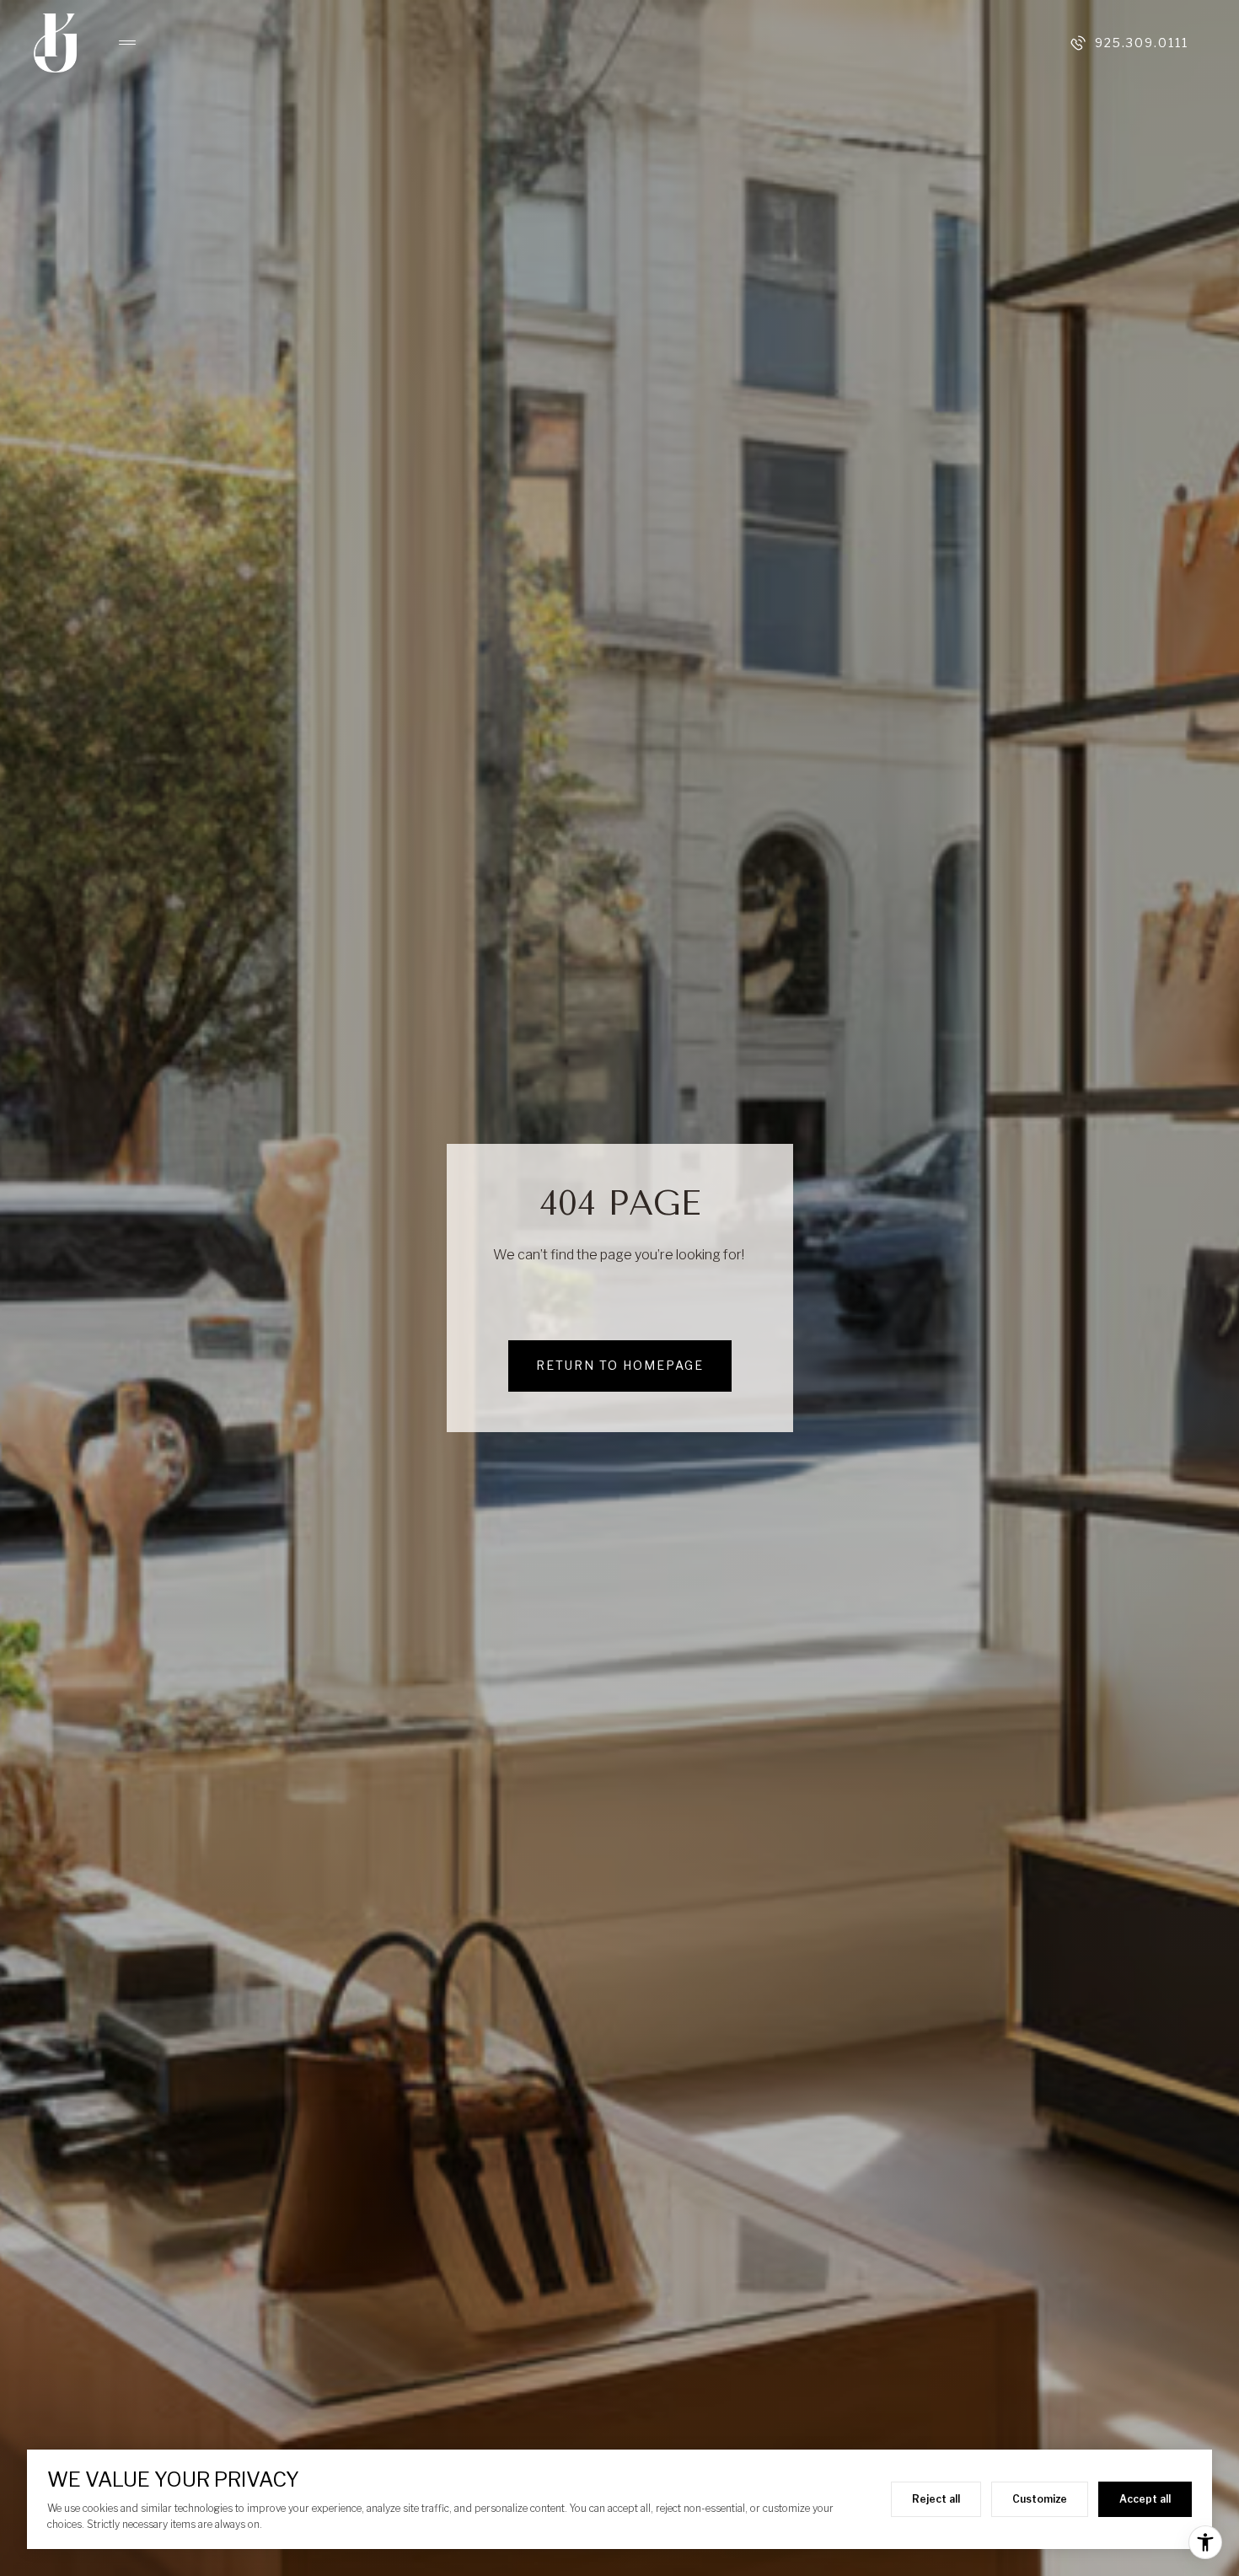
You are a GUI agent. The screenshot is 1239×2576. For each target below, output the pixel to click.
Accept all (1145, 2499)
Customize (1040, 2499)
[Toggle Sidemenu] (119, 43)
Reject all (936, 2499)
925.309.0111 (1142, 43)
